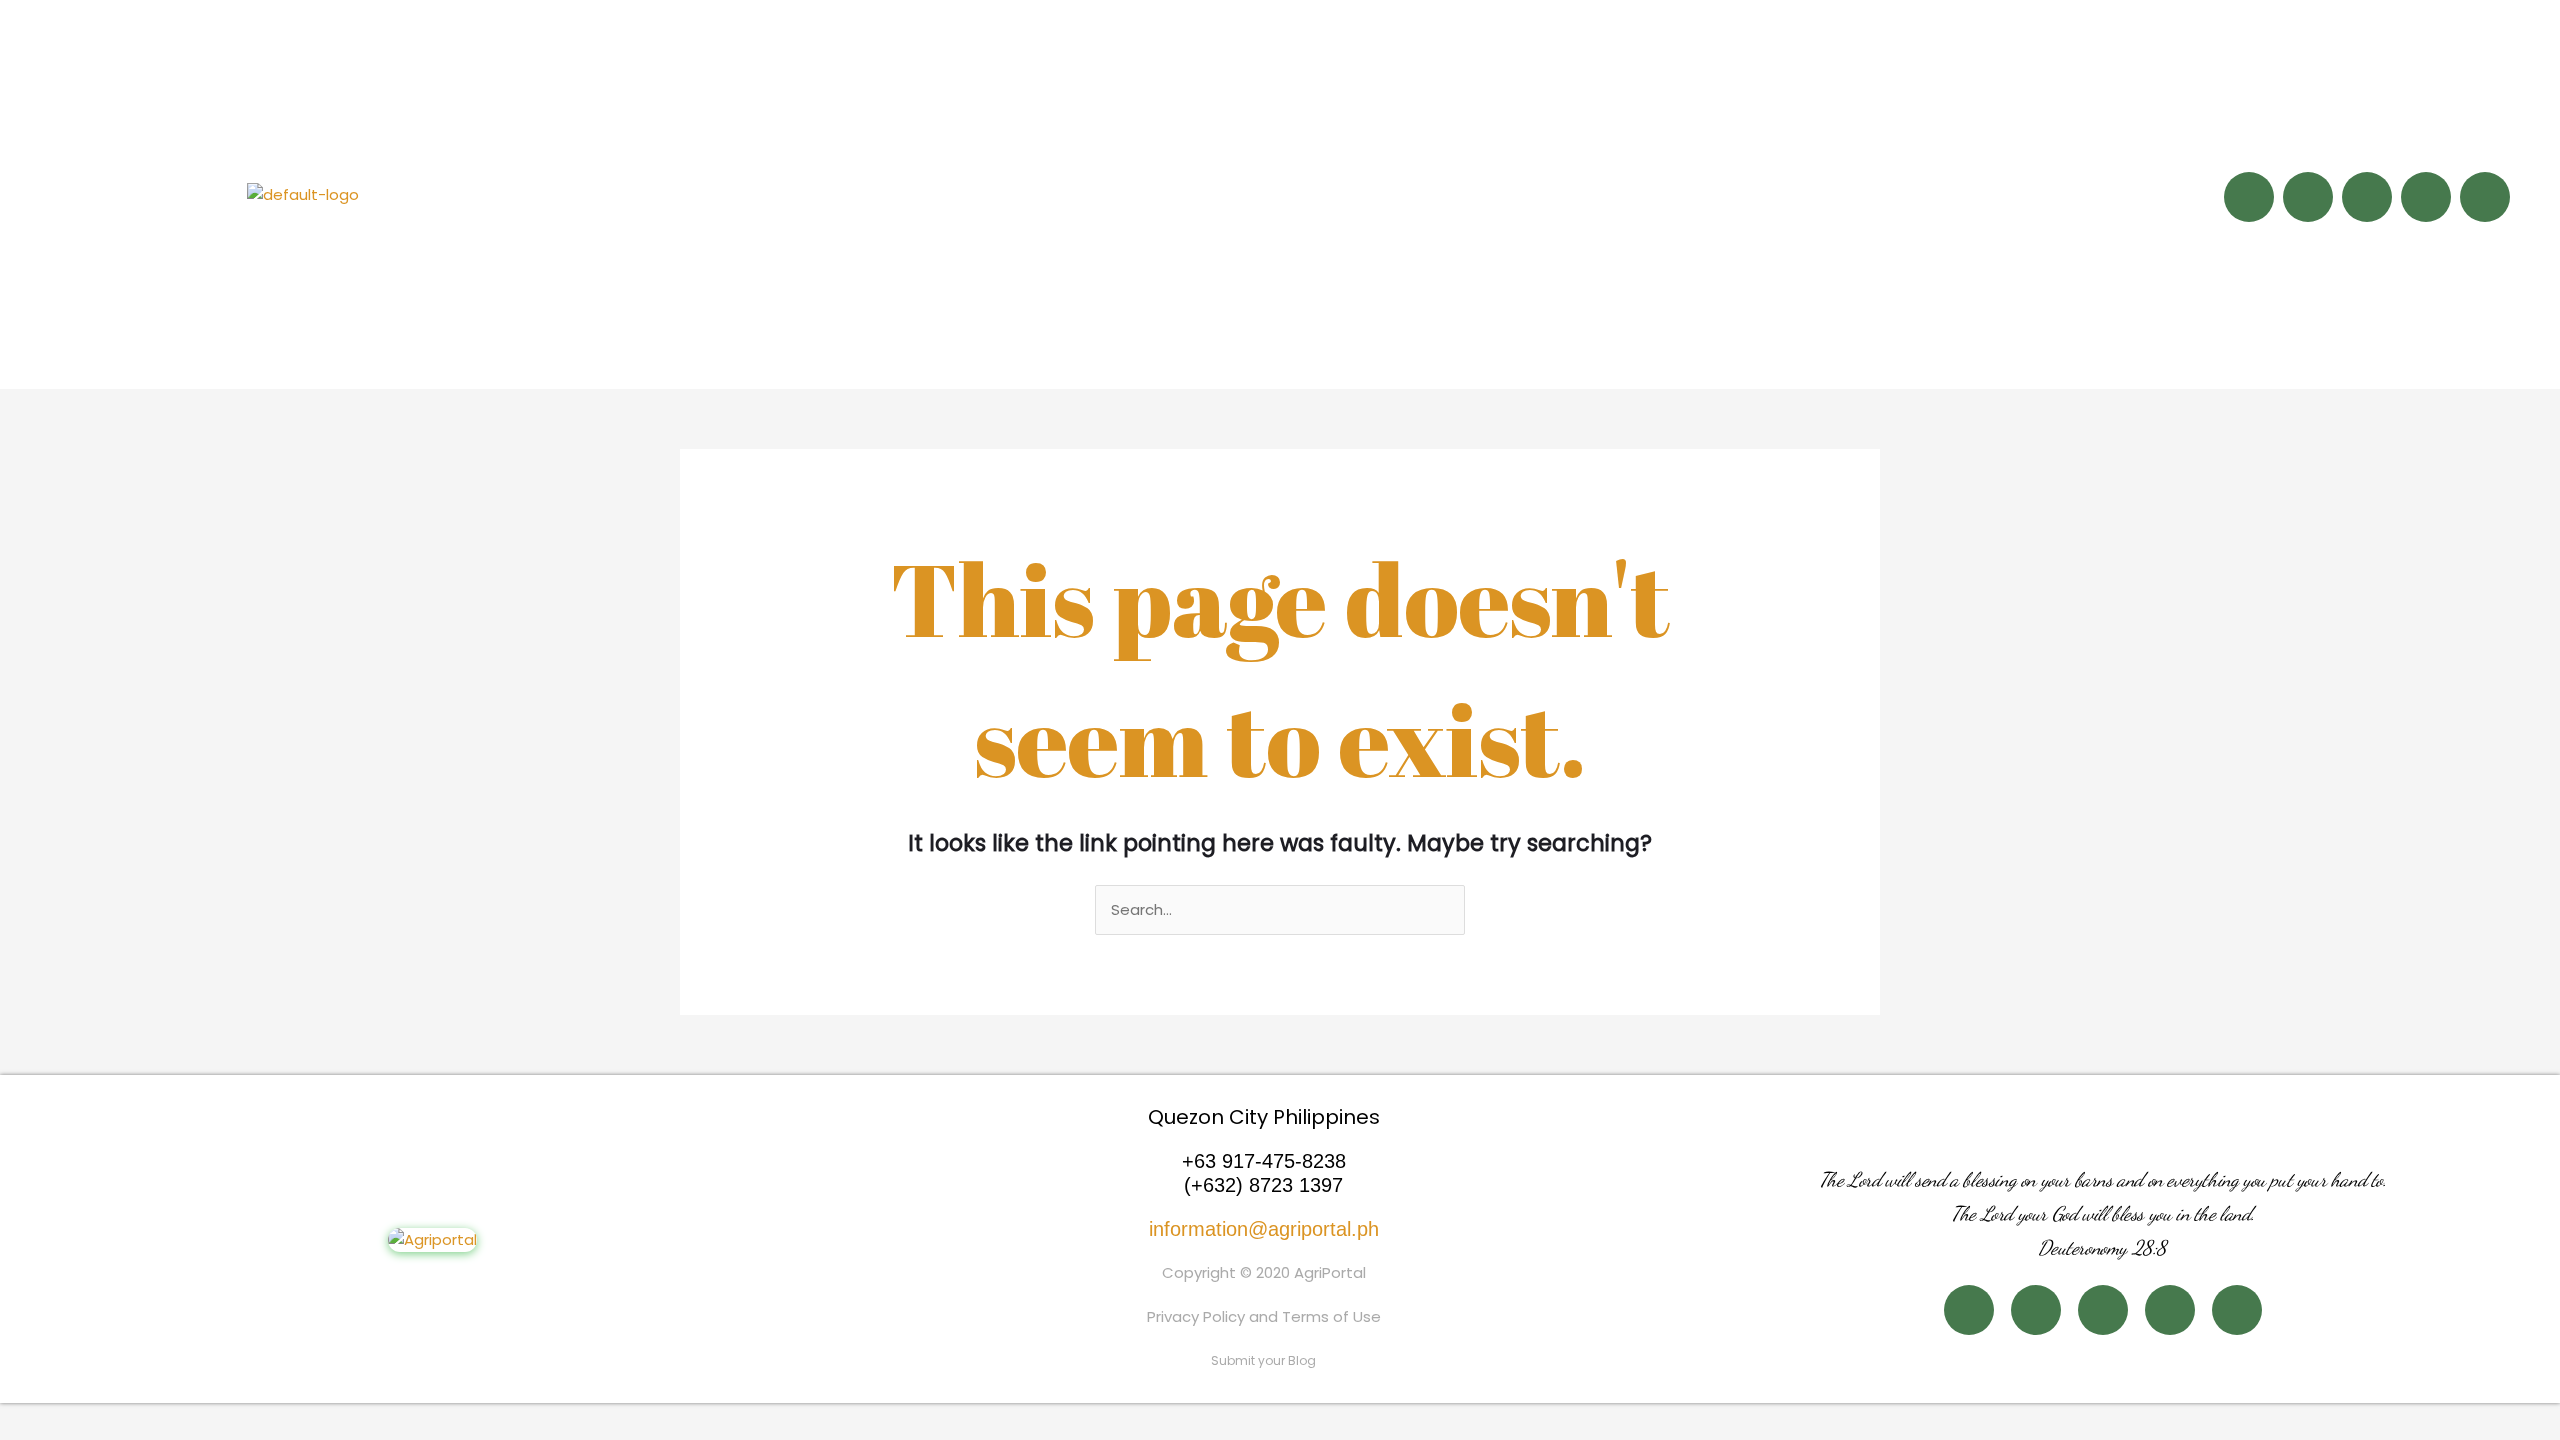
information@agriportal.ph (1264, 1229)
